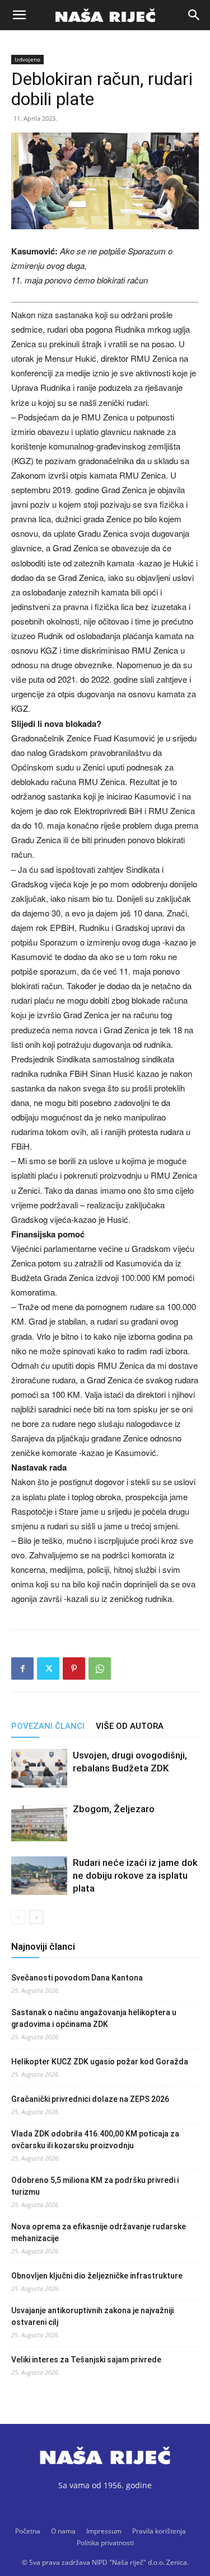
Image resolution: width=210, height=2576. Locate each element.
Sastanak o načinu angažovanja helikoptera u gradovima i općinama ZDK (94, 2018)
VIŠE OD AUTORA (130, 1726)
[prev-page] (18, 1917)
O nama (63, 2531)
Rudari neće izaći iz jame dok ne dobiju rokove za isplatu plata (135, 1875)
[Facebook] (22, 1669)
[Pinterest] (74, 1669)
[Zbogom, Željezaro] (39, 1822)
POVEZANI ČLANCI (48, 1726)
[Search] (194, 15)
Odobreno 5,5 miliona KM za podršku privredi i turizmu (95, 2186)
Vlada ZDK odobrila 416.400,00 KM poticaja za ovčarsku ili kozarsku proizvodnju (95, 2140)
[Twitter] (48, 1669)
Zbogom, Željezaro (114, 1809)
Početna (28, 2531)
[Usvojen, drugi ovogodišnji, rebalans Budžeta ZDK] (39, 1768)
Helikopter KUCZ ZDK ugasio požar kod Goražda (100, 2062)
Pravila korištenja (159, 2531)
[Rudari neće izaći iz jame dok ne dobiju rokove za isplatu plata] (39, 1876)
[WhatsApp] (100, 1669)
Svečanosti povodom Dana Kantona (77, 1978)
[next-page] (36, 1917)
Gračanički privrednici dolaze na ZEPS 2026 (90, 2099)
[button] (19, 15)
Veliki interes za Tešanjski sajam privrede (86, 2360)
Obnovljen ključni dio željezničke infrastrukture (97, 2276)
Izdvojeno (27, 59)
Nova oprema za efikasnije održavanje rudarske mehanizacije (99, 2232)
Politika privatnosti (105, 2543)
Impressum (104, 2531)
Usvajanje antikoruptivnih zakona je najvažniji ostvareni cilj (92, 2316)
